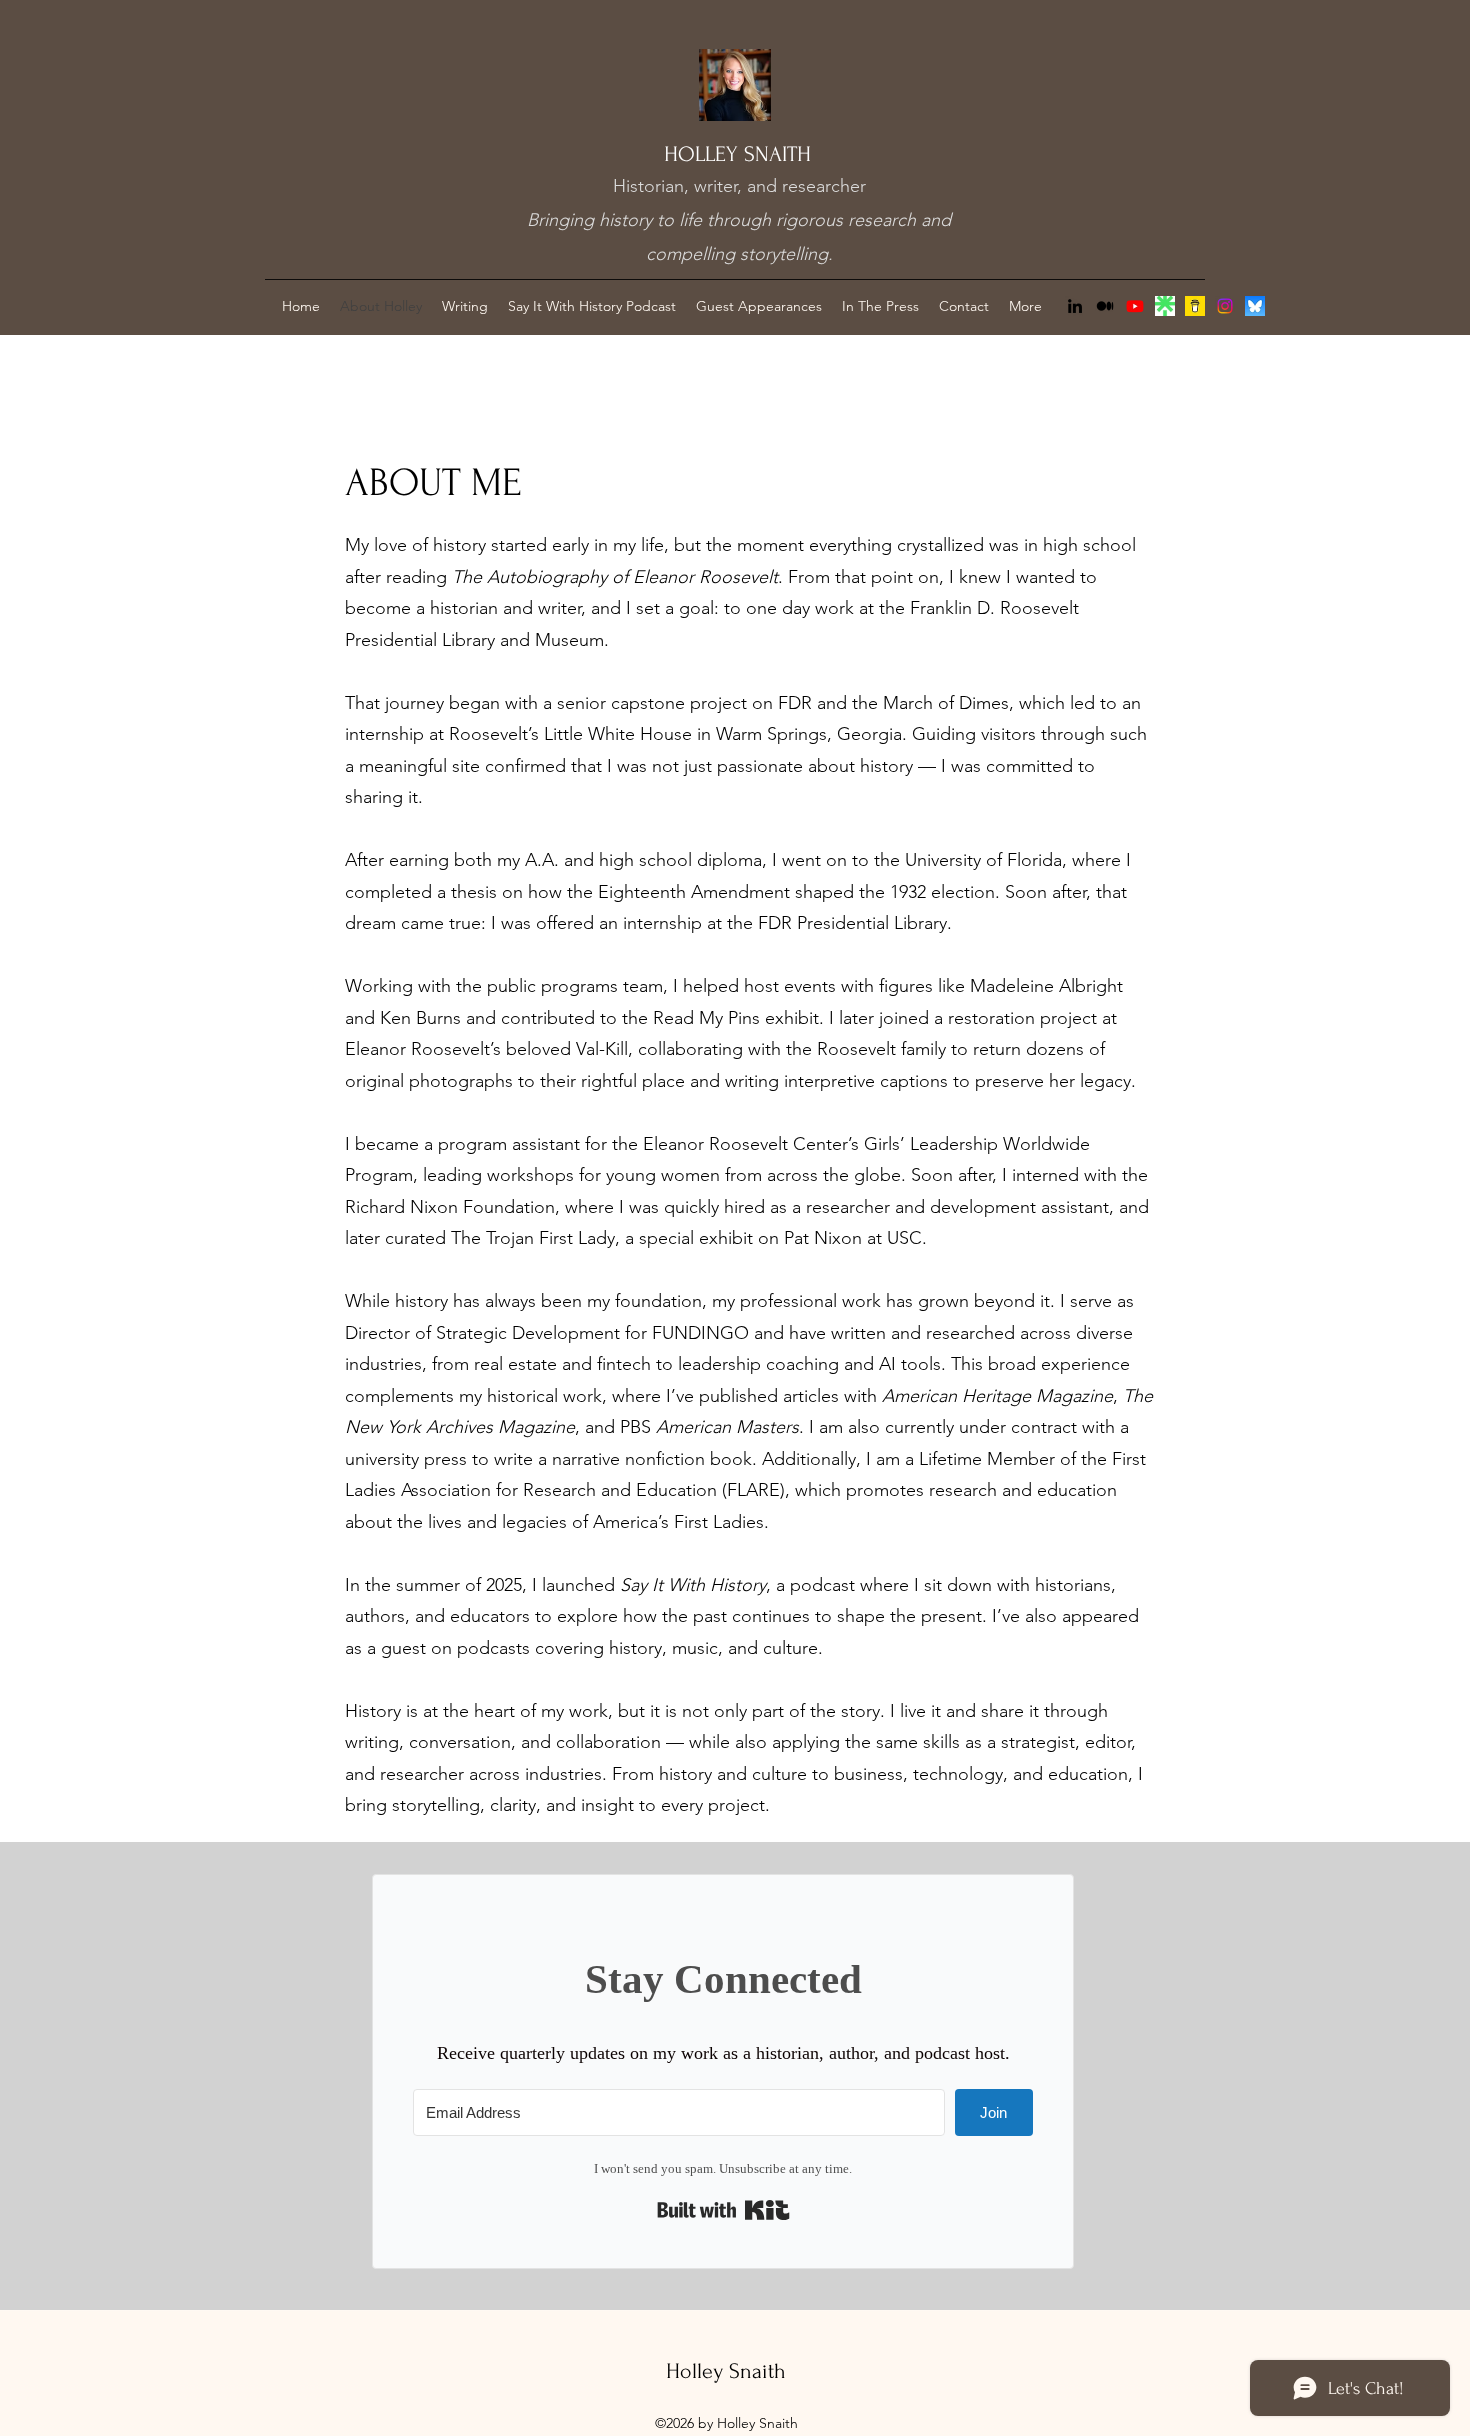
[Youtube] (1135, 306)
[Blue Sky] (1255, 306)
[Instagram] (1225, 306)
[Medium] (1105, 306)
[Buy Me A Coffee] (1195, 306)
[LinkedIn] (1075, 306)
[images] (1165, 306)
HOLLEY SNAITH (737, 154)
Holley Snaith (726, 2371)
